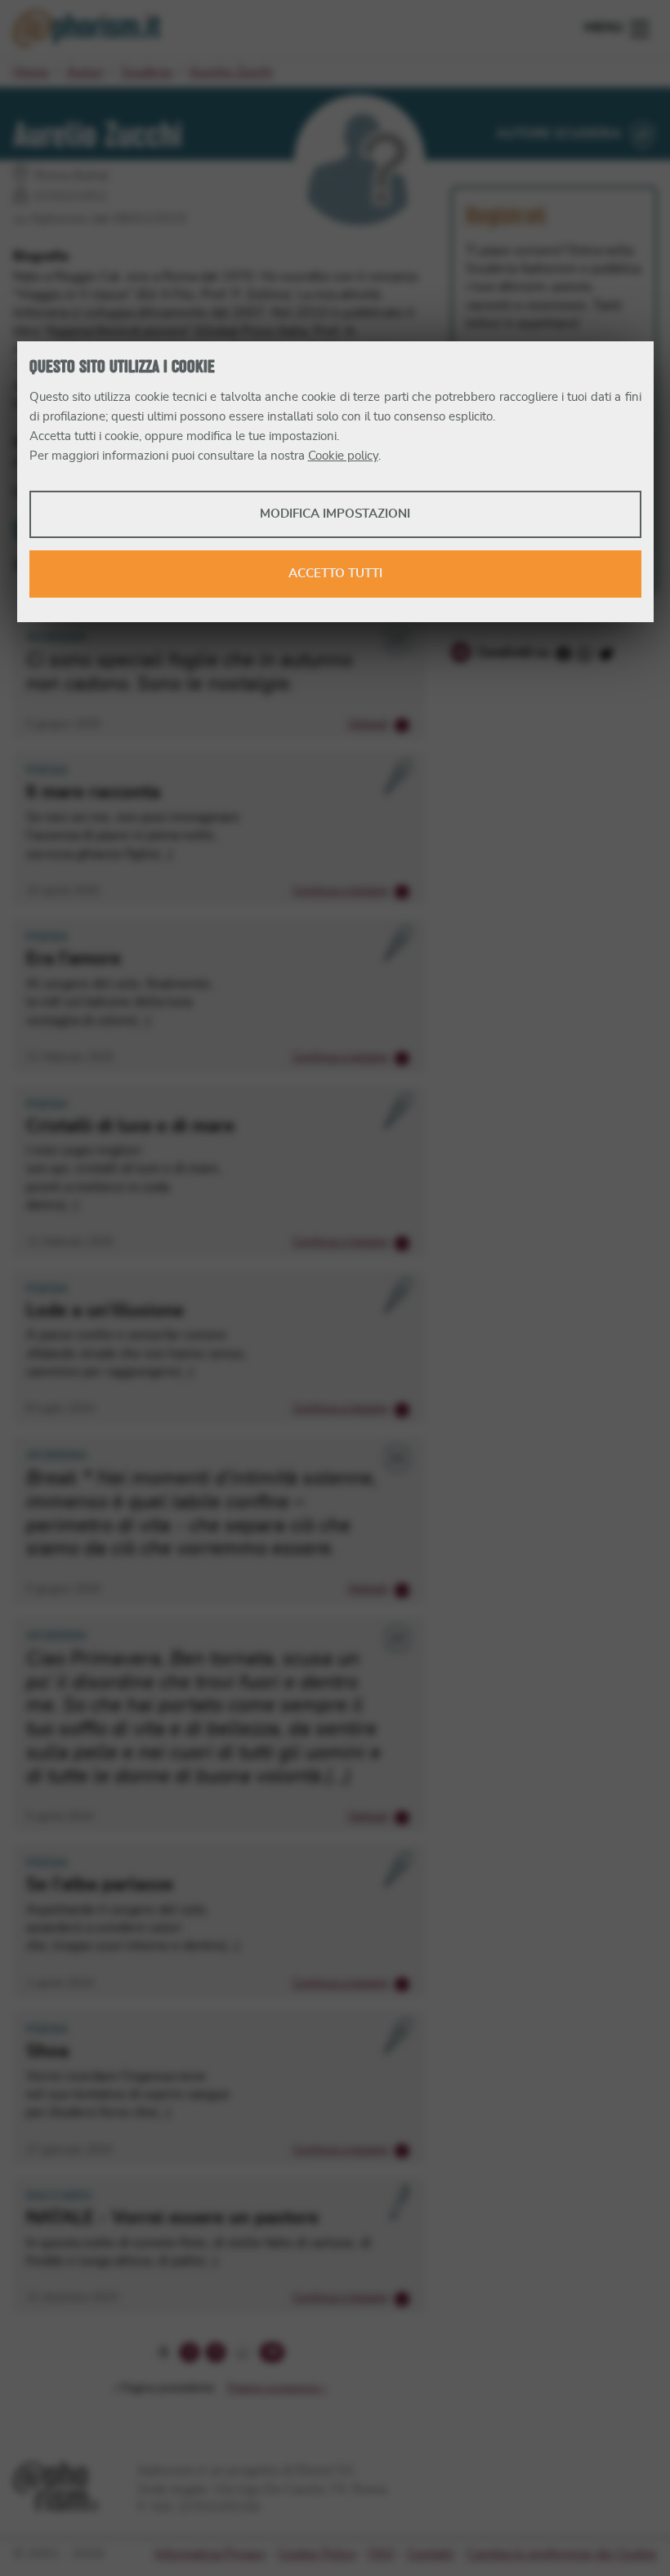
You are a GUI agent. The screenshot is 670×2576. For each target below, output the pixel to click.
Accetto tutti (335, 574)
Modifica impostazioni (335, 514)
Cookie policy (343, 456)
